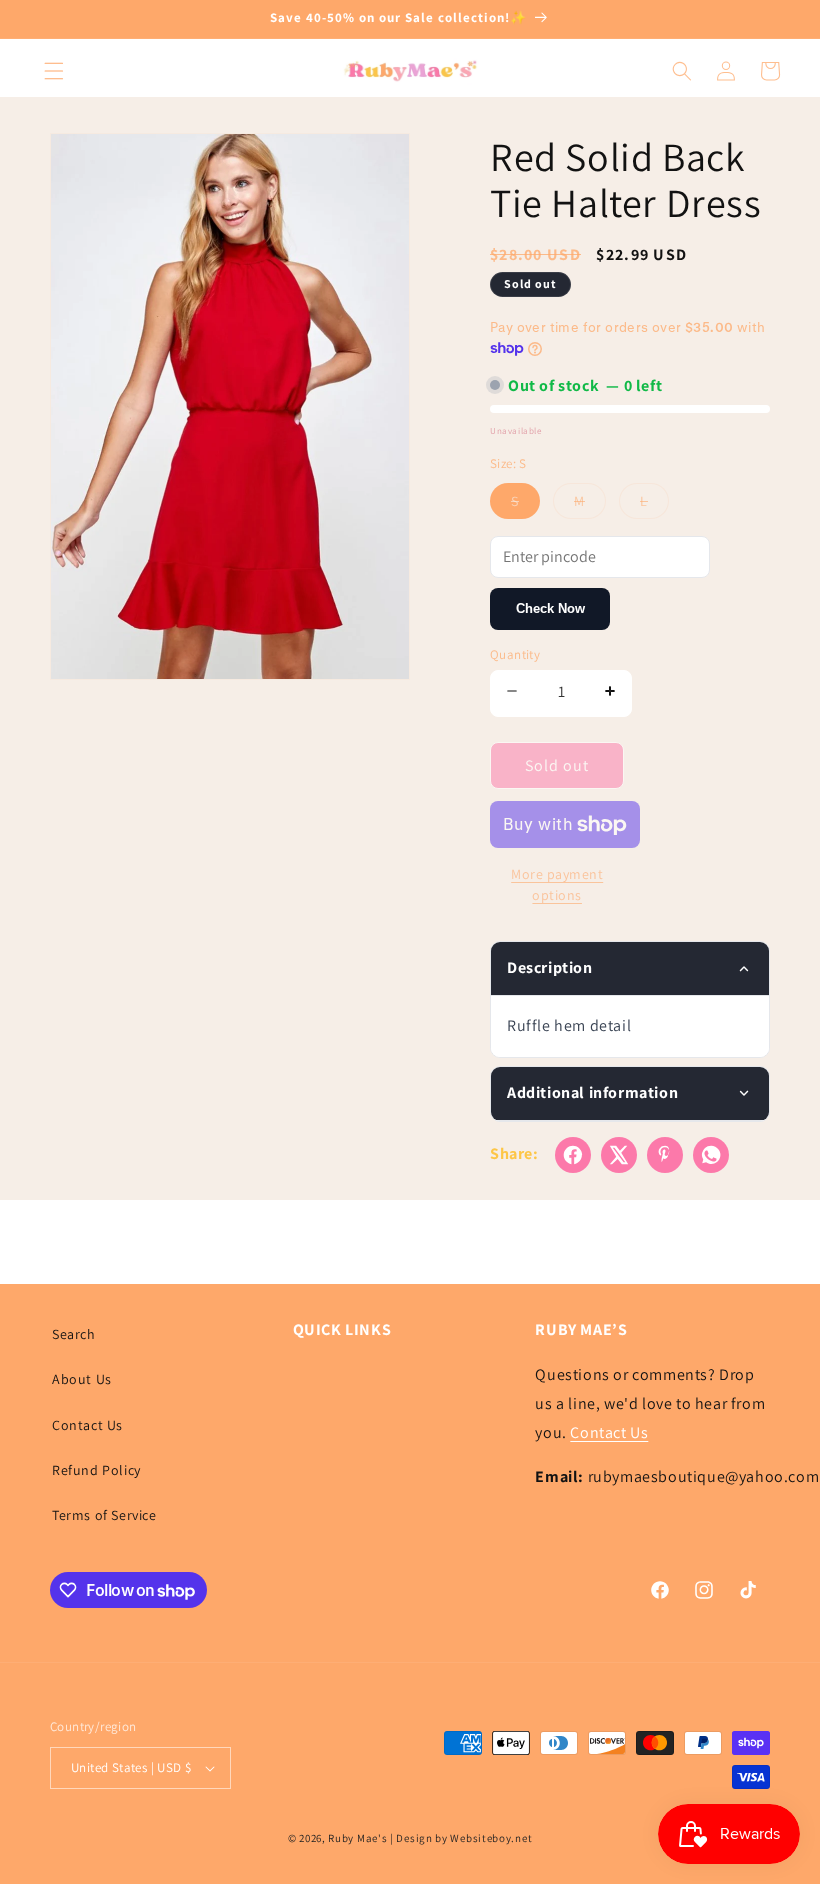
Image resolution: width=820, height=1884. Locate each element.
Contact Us (87, 1425)
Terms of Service (104, 1515)
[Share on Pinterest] (665, 1155)
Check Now (550, 608)
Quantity (515, 654)
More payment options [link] (557, 884)
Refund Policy (96, 1470)
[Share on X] (619, 1155)
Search (74, 1334)
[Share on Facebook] (573, 1155)
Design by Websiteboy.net (464, 1838)
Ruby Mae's (357, 1838)
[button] (54, 71)
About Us (82, 1379)
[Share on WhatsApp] (711, 1155)
